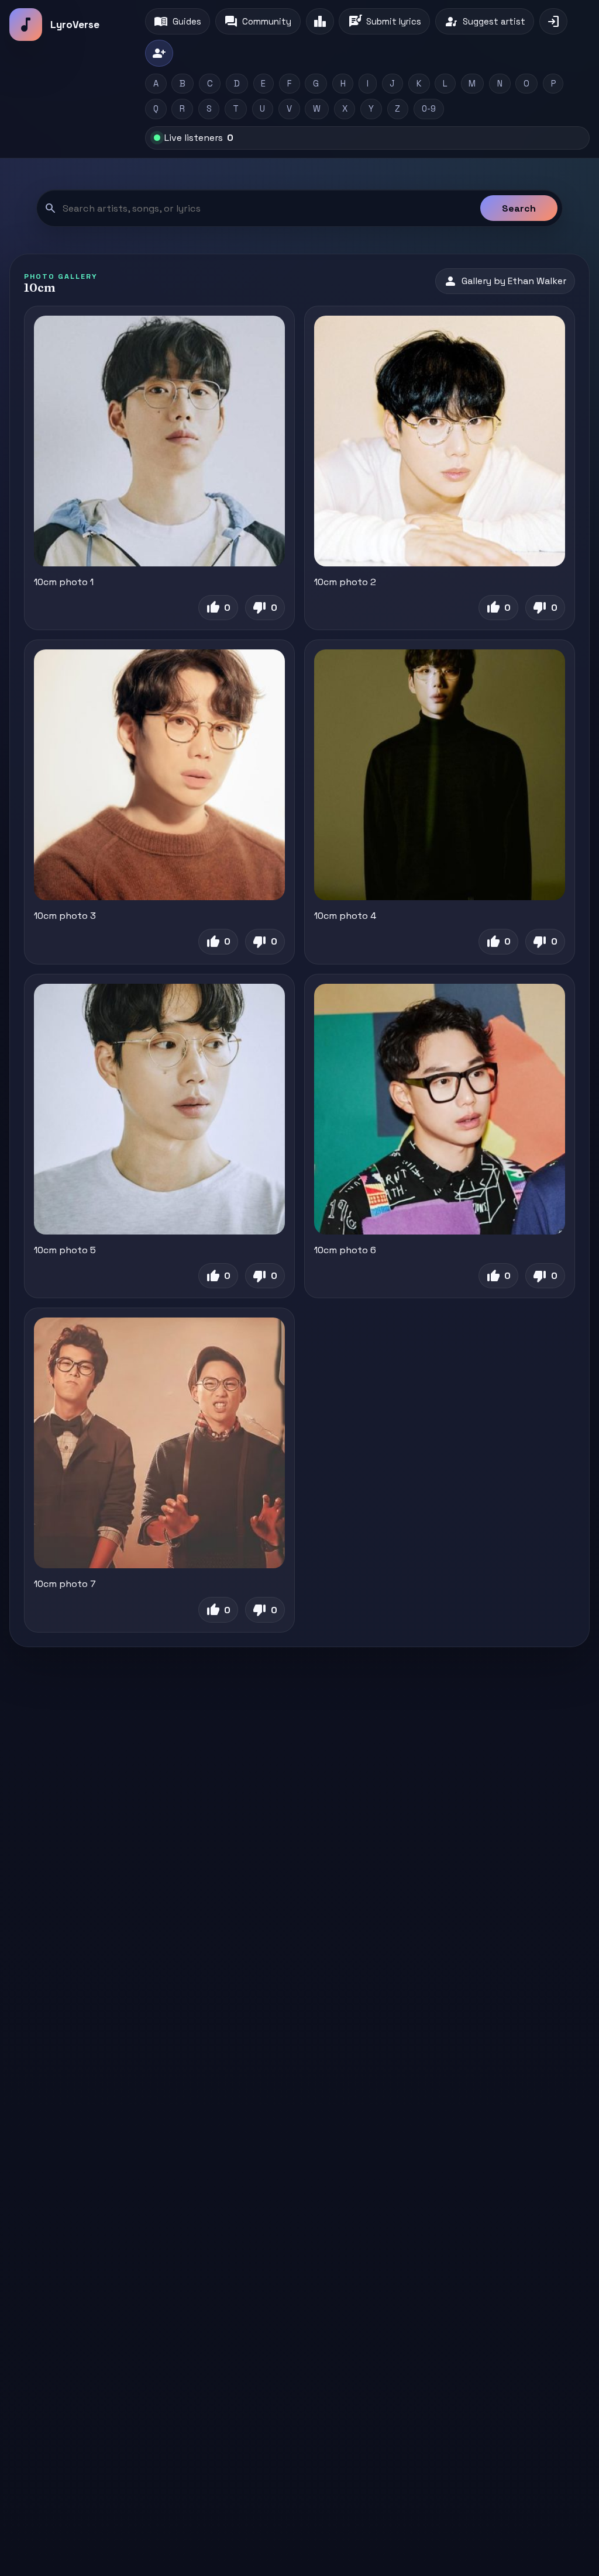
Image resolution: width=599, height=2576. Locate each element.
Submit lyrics (385, 22)
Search (519, 208)
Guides (177, 22)
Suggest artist (484, 22)
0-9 (429, 109)
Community (258, 22)
